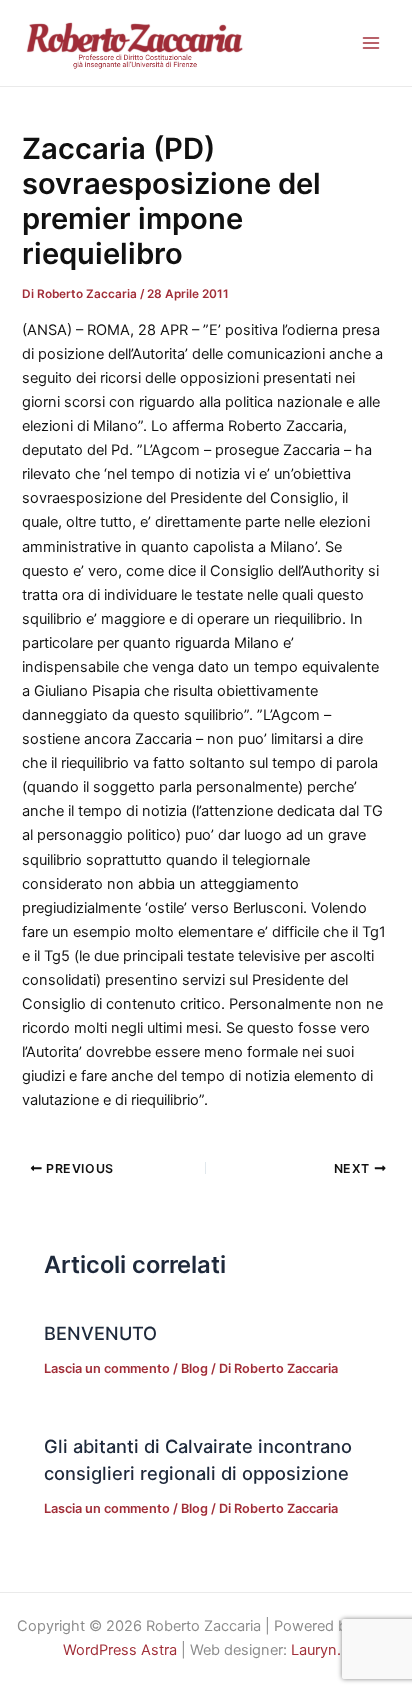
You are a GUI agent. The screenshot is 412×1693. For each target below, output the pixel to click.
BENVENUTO (100, 1333)
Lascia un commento (107, 1368)
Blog (194, 1368)
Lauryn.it (320, 1650)
